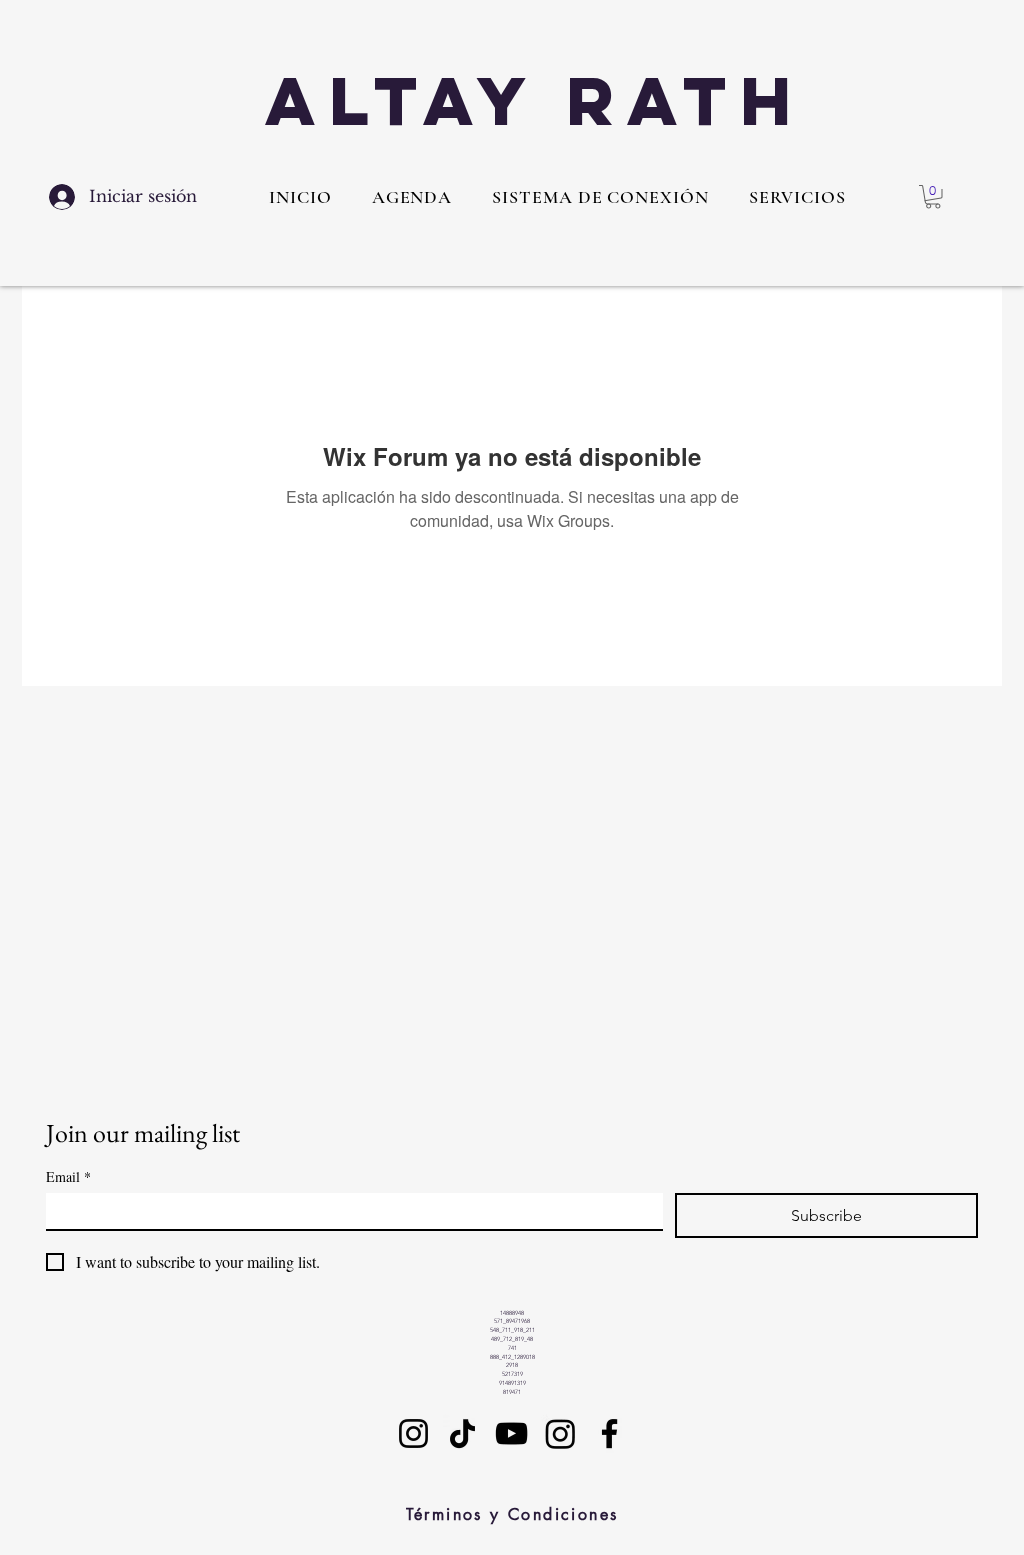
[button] (797, 197)
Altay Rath (535, 100)
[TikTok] (462, 1433)
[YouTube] (511, 1433)
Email (68, 1176)
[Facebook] (609, 1433)
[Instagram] (413, 1433)
